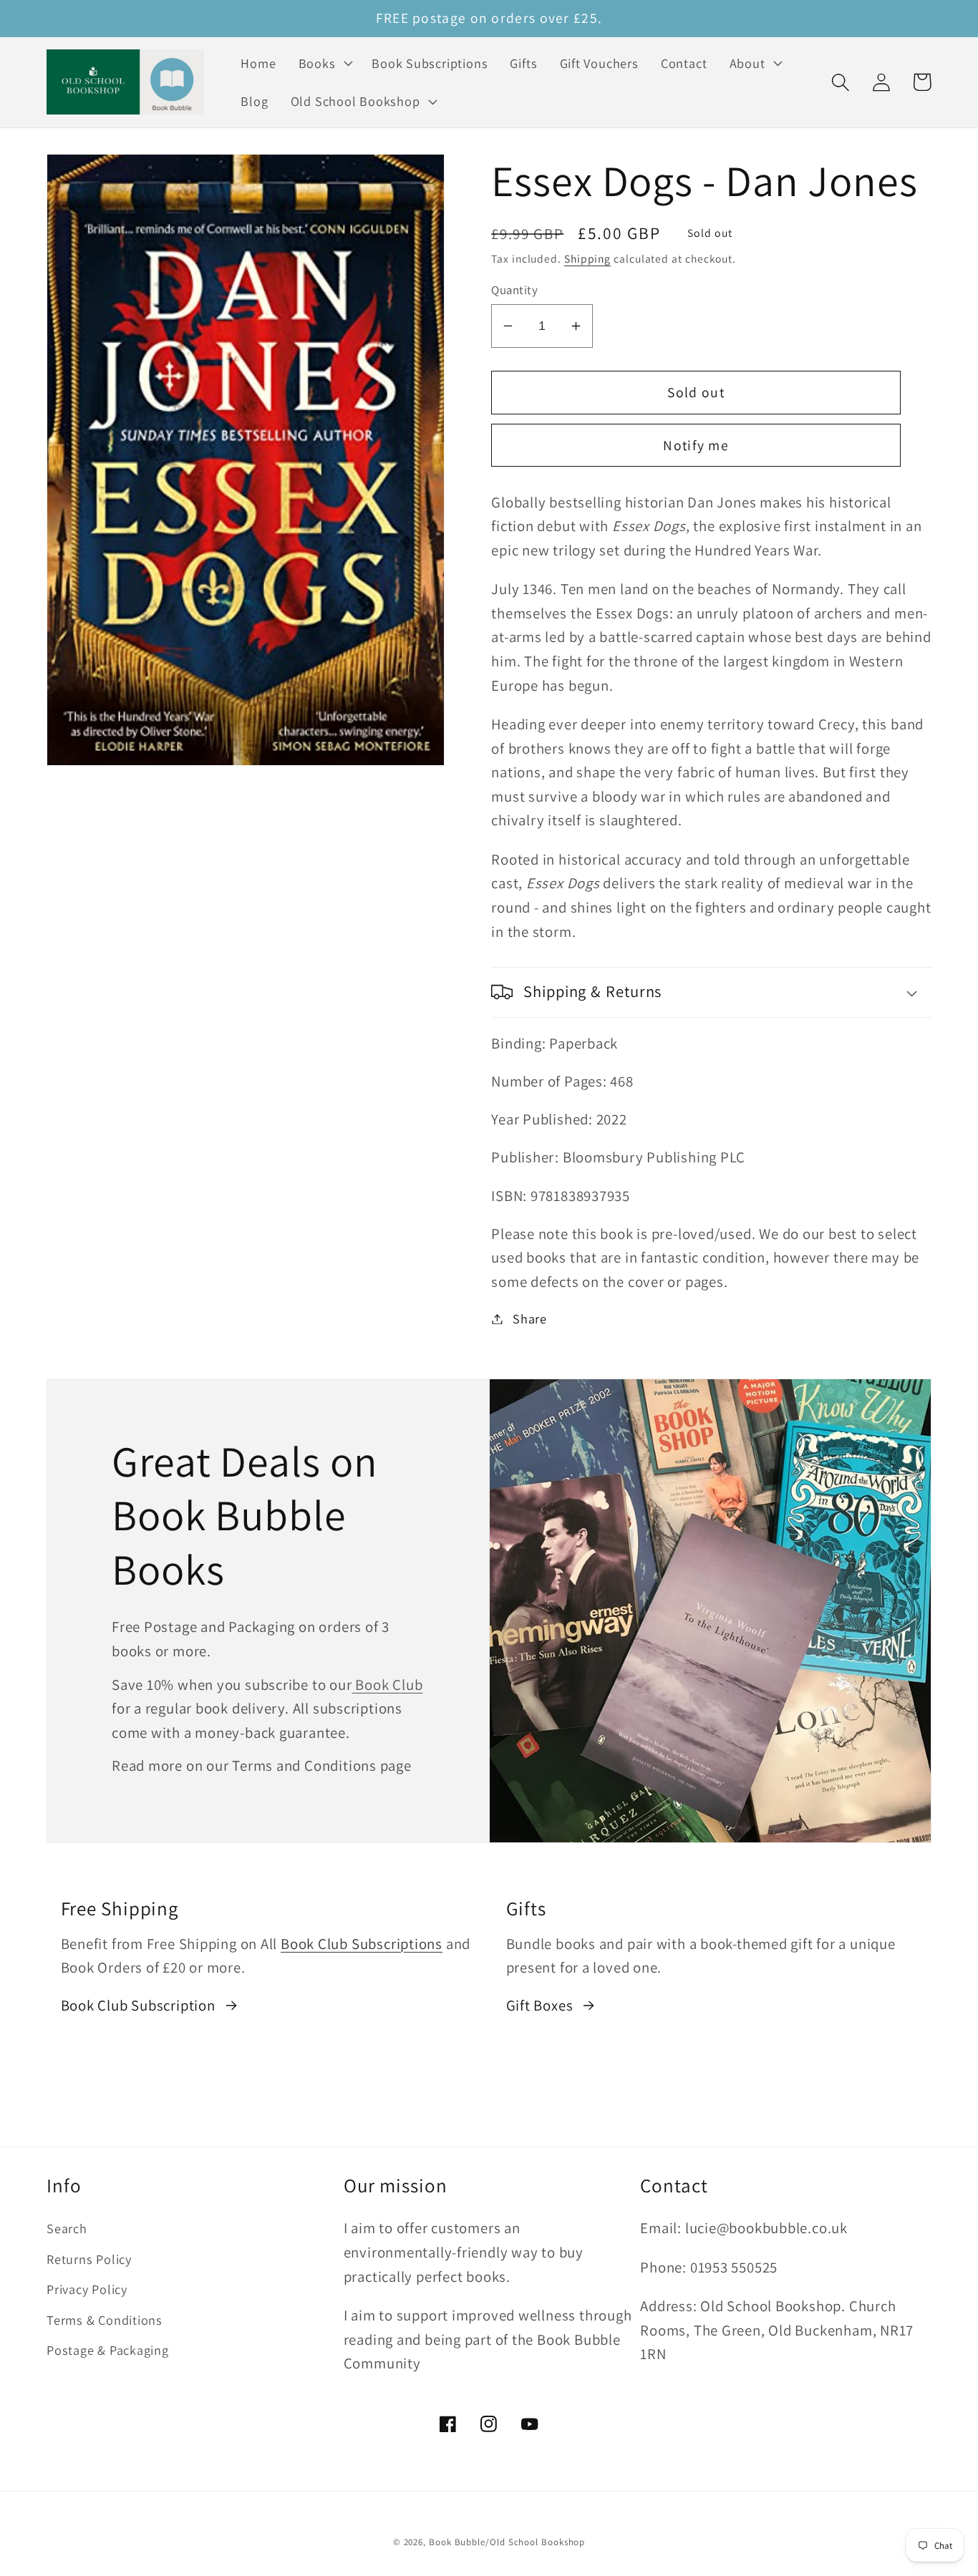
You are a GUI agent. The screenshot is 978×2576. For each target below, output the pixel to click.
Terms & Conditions (105, 2320)
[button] (324, 63)
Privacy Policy (87, 2289)
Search (67, 2228)
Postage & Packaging (108, 2350)
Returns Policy (89, 2259)
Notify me (696, 445)
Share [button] (530, 1318)
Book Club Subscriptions (362, 1944)
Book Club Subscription (138, 2005)
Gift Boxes (540, 2005)
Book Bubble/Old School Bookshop (507, 2542)
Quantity (514, 290)
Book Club (388, 1685)
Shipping (587, 258)
